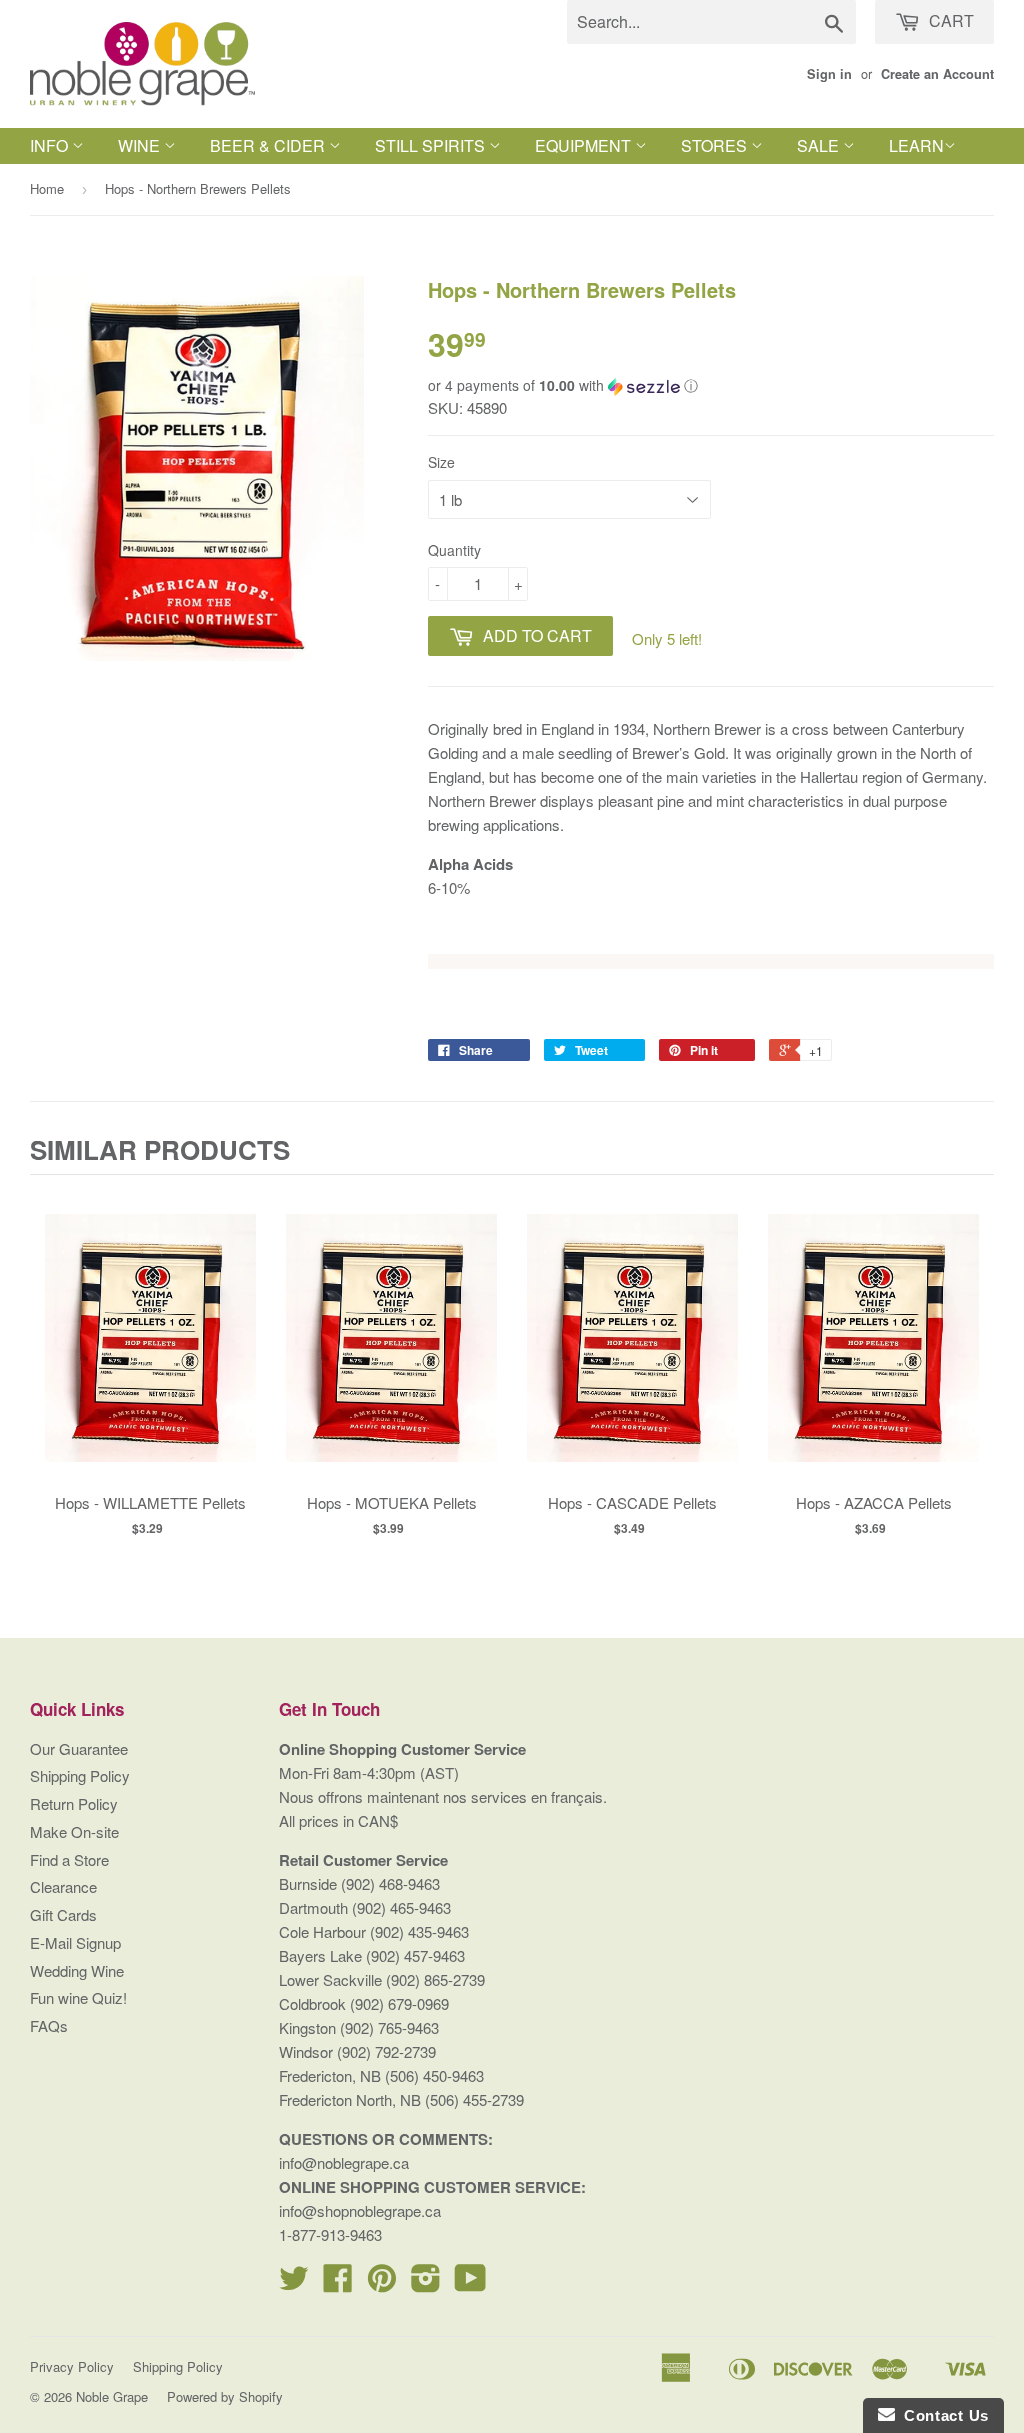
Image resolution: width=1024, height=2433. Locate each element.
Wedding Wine (77, 1970)
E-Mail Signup (75, 1942)
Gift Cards (63, 1914)
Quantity (454, 550)
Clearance (63, 1886)
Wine (141, 145)
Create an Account (937, 74)
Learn (916, 145)
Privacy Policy (72, 2366)
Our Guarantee (79, 1748)
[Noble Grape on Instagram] (426, 2283)
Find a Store (69, 1859)
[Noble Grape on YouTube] (470, 2283)
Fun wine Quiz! (78, 1997)
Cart (949, 20)
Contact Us (942, 2415)
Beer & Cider (269, 145)
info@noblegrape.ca (344, 2162)
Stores (716, 145)
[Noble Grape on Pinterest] (382, 2283)
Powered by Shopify (225, 2396)
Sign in (829, 74)
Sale (820, 145)
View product (150, 1358)
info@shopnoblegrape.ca (360, 2210)
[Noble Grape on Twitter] (294, 2283)
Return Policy (74, 1803)
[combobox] (711, 22)
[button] (711, 385)
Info (51, 145)
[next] (974, 1373)
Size (441, 462)
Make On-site (74, 1831)
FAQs (49, 2025)
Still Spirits (432, 145)
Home (47, 188)
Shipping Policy (80, 1775)
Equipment (585, 145)
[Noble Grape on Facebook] (338, 2283)
